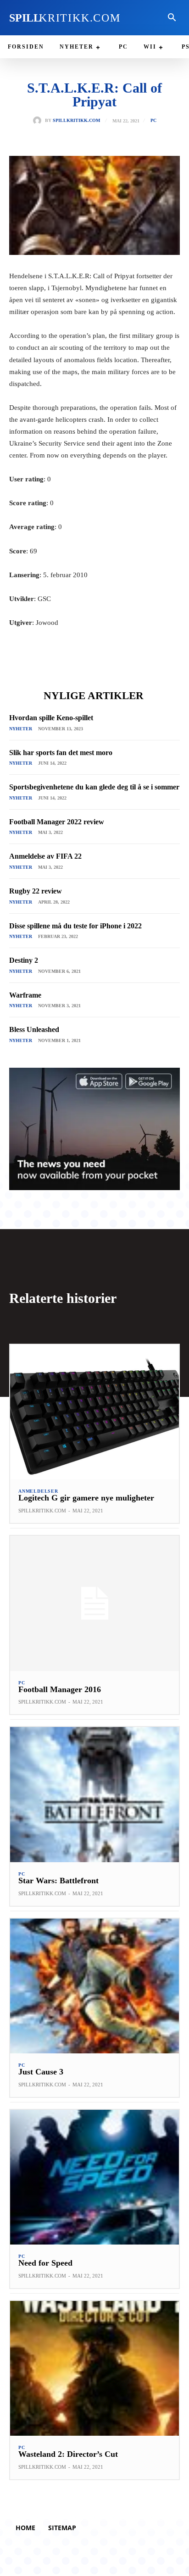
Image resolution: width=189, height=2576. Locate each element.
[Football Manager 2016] (94, 1603)
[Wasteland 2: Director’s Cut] (94, 2368)
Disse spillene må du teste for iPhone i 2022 (75, 926)
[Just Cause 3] (94, 1986)
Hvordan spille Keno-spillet (51, 718)
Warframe (25, 995)
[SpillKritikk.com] (39, 121)
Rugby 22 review (36, 891)
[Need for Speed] (94, 2177)
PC (153, 121)
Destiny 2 (24, 960)
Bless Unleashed (34, 1029)
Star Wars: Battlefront (58, 1881)
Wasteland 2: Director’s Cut (68, 2454)
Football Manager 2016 (60, 1689)
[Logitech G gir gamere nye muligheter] (94, 1412)
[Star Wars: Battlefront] (94, 1794)
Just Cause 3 (41, 2072)
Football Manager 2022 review (57, 822)
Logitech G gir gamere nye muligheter (86, 1498)
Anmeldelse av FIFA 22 (45, 856)
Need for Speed (45, 2263)
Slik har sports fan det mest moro (61, 753)
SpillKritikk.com (76, 121)
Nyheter (21, 729)
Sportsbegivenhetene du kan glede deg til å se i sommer (94, 787)
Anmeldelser (38, 1491)
